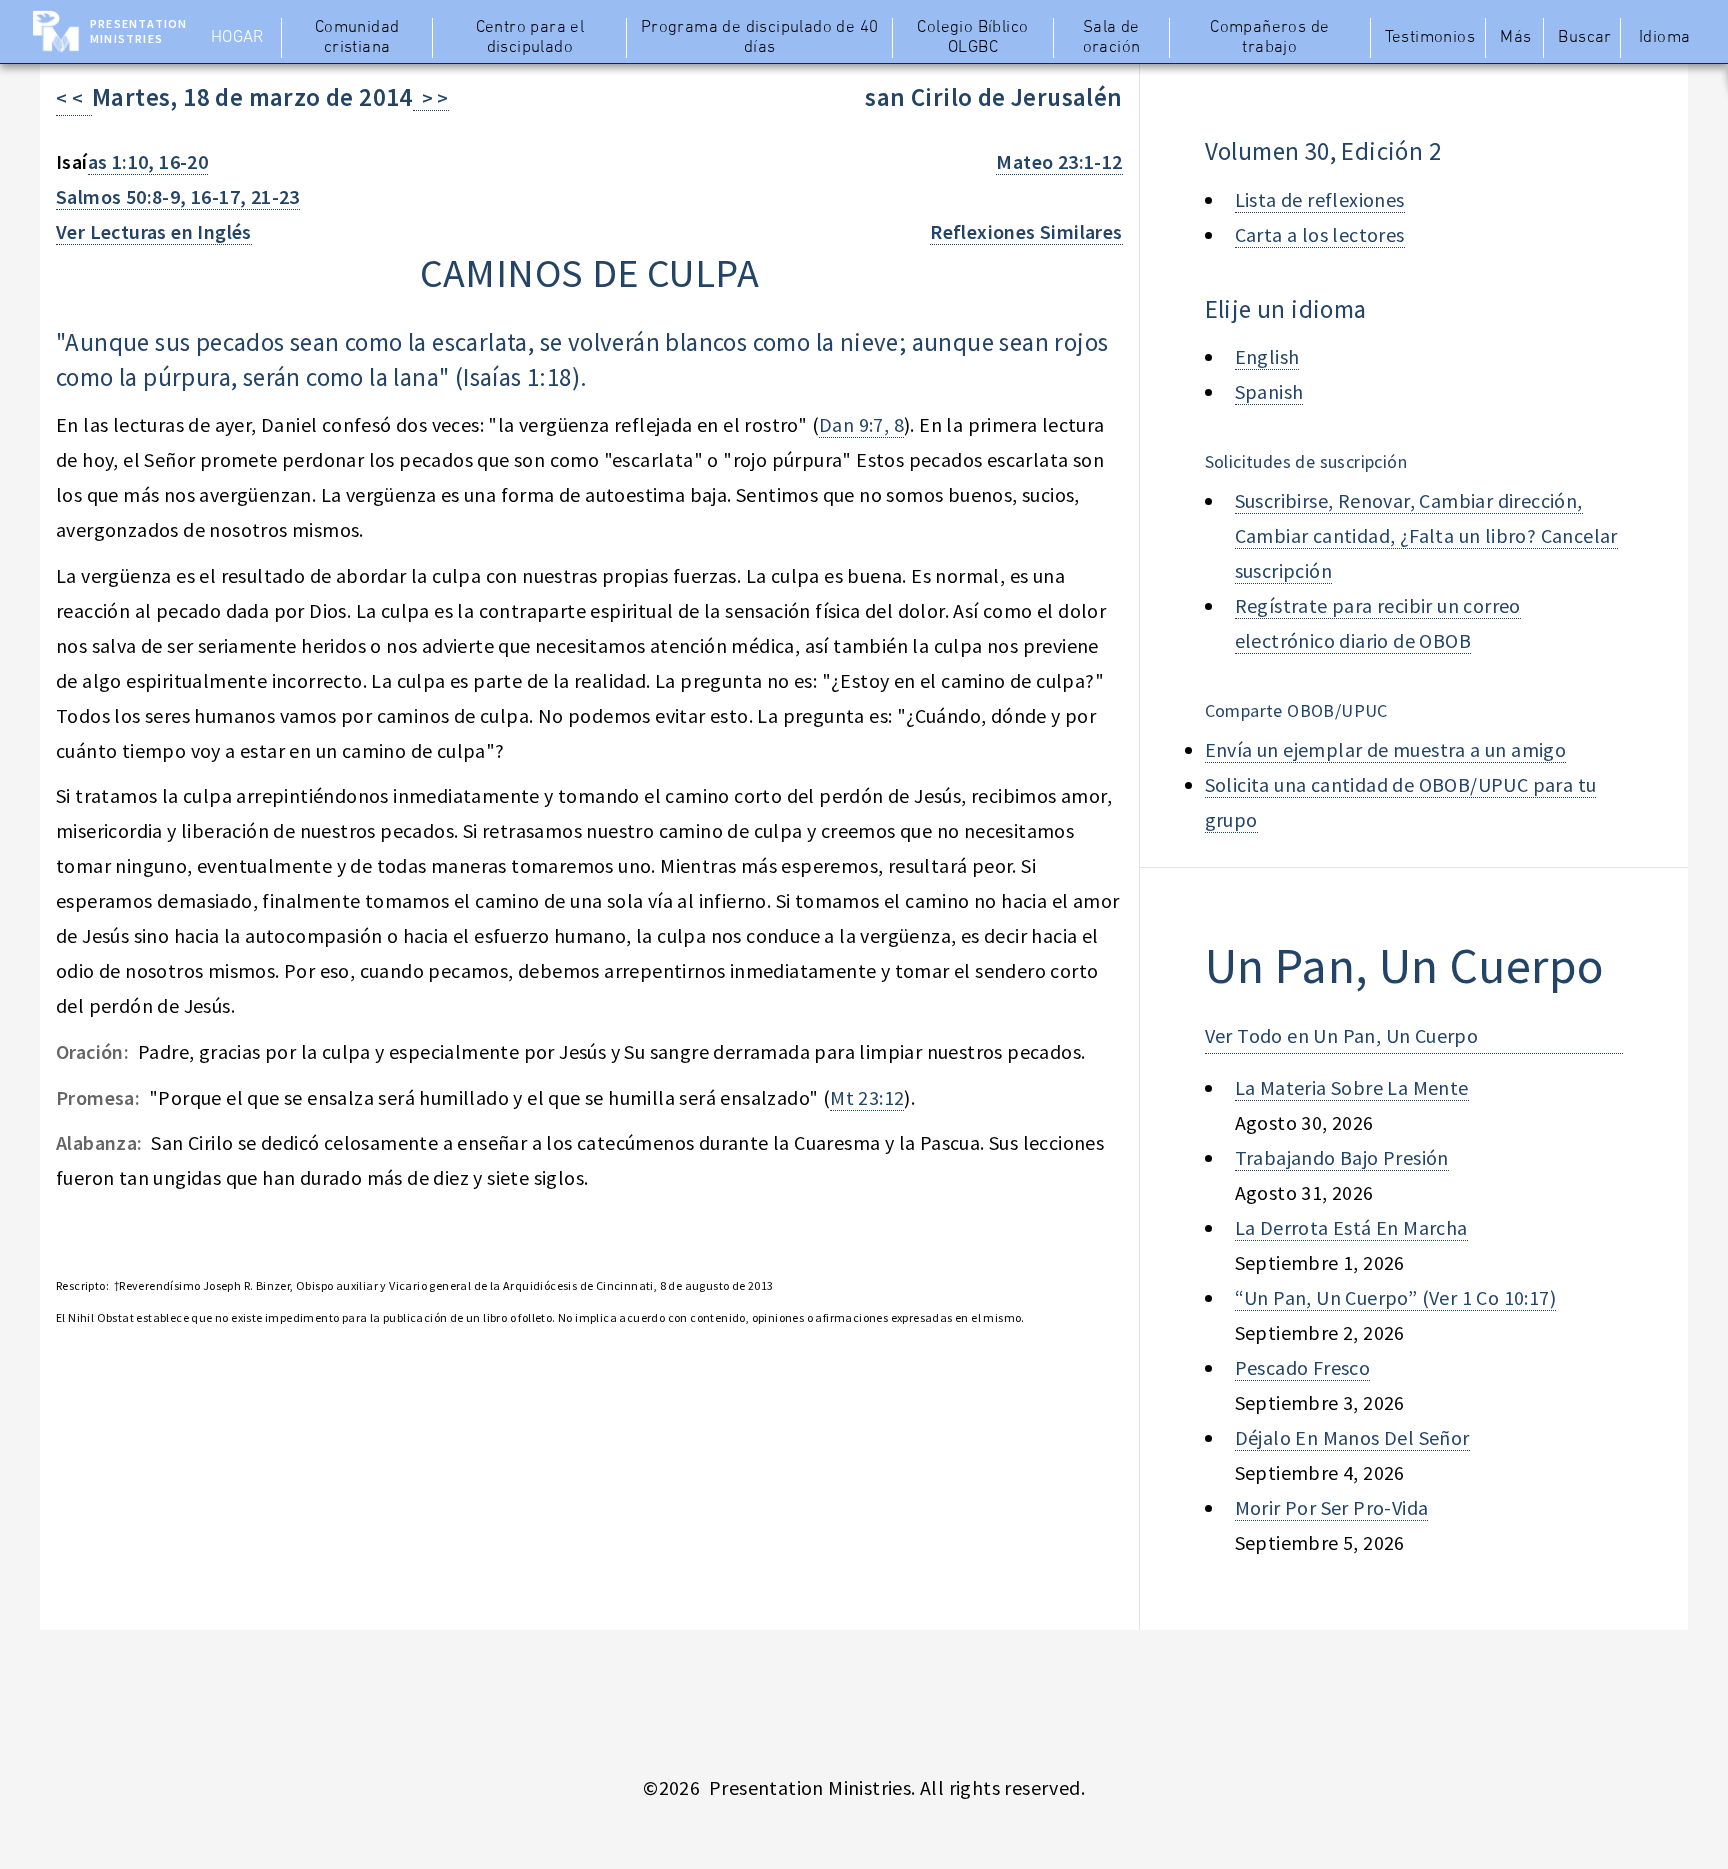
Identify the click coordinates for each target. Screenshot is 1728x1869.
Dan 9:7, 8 (861, 424)
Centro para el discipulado (530, 38)
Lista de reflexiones (1320, 199)
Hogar (237, 38)
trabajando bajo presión (1342, 1157)
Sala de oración (1112, 38)
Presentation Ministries (138, 31)
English (1267, 356)
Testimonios (1430, 38)
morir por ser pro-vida (1332, 1507)
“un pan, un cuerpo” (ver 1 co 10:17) (1395, 1297)
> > (431, 97)
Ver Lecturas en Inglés (154, 231)
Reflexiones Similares (1026, 231)
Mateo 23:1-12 (1059, 161)
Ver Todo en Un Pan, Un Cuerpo (1342, 1035)
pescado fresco (1303, 1367)
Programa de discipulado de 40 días (760, 38)
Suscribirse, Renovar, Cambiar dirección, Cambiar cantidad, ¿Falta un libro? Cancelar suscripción (1426, 535)
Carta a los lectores (1320, 234)
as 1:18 (535, 377)
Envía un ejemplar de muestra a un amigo (1386, 749)
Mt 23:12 (867, 1097)
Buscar (1584, 38)
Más (1515, 38)
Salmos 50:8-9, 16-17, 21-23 (178, 196)
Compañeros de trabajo (1269, 38)
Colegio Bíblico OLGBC (972, 38)
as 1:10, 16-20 (148, 161)
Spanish (1269, 391)
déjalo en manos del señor (1352, 1437)
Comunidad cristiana (357, 38)
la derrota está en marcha (1351, 1227)
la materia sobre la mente (1352, 1087)
